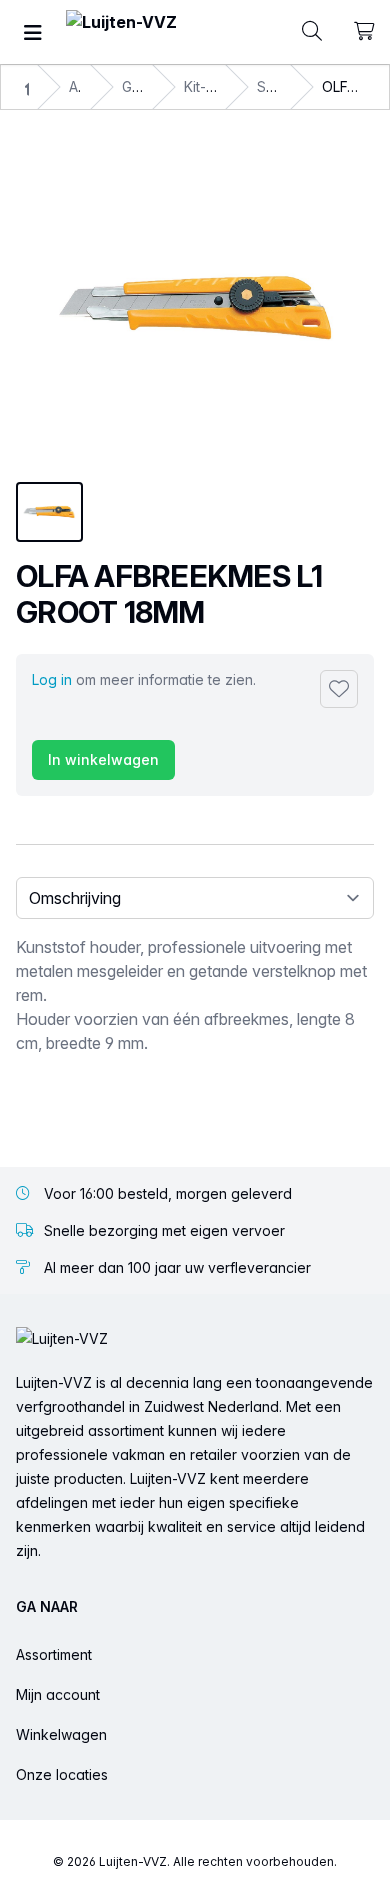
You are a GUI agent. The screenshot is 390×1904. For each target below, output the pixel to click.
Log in (52, 679)
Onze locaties (62, 1774)
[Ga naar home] (121, 32)
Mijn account (58, 1694)
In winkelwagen (103, 759)
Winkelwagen (61, 1734)
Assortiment (54, 1654)
